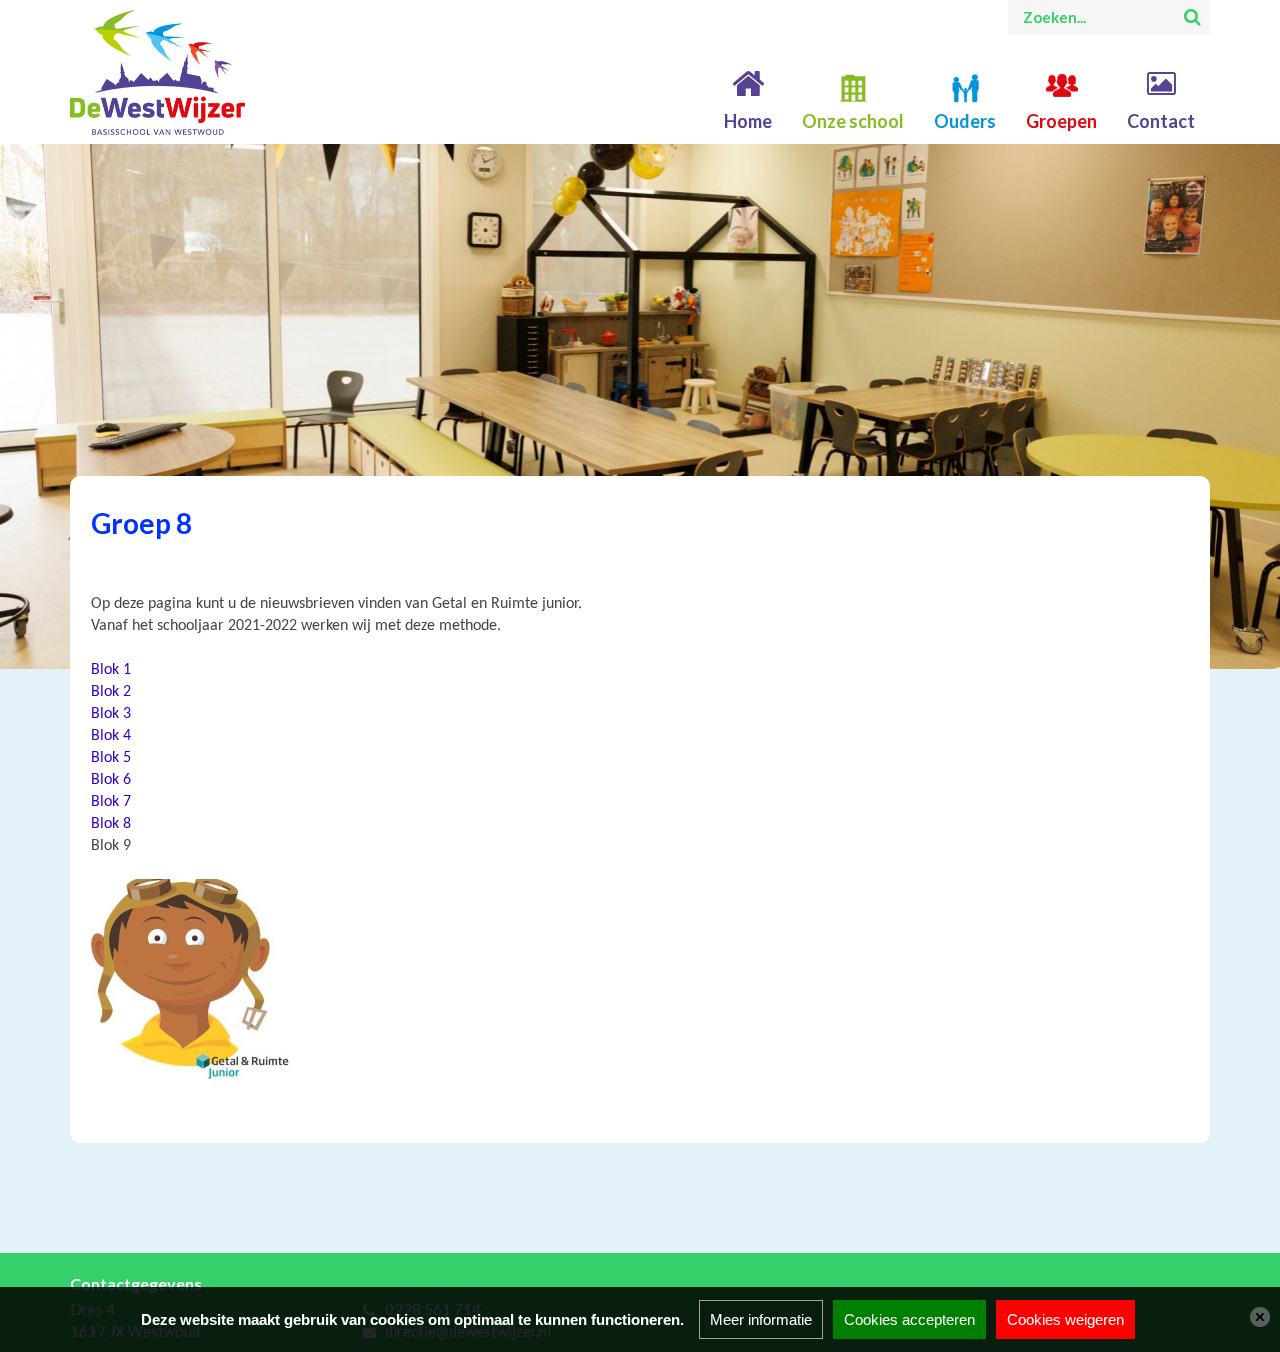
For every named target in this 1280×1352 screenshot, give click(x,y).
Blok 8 (111, 824)
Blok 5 (111, 758)
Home (748, 121)
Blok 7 (111, 802)
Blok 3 (111, 714)
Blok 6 (111, 780)
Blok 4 (111, 736)
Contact (1161, 121)
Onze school (853, 121)
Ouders (965, 121)
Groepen (1061, 121)
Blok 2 (111, 692)
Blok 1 (111, 670)
